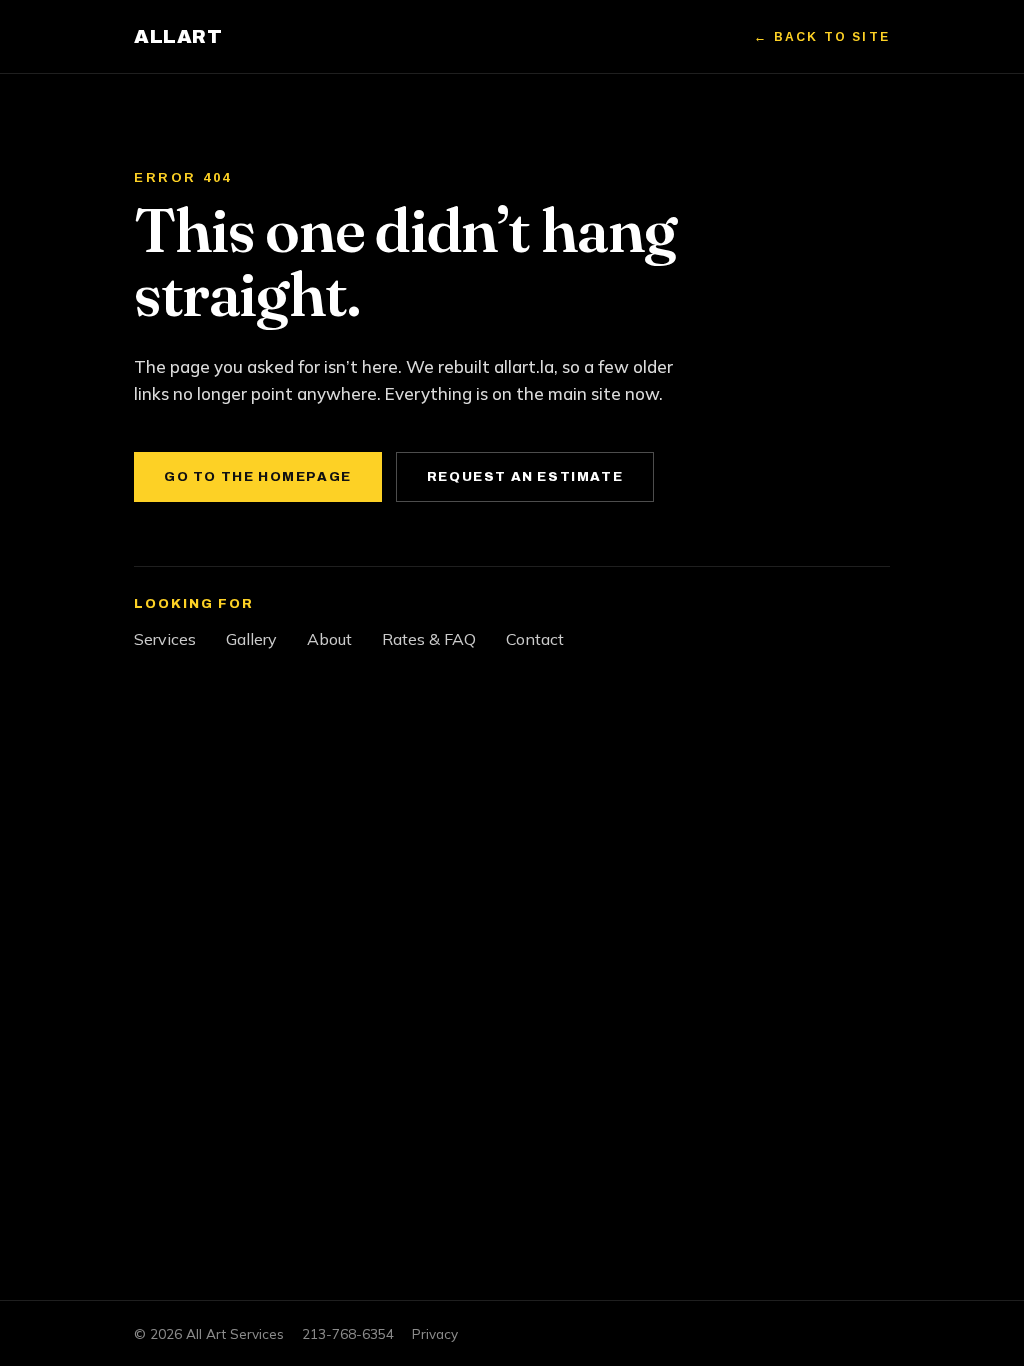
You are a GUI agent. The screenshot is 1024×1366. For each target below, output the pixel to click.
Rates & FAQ (429, 639)
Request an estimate (525, 477)
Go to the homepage (258, 477)
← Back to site (822, 37)
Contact (535, 639)
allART (178, 36)
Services (165, 639)
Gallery (251, 639)
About (329, 639)
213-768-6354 (348, 1333)
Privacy (435, 1333)
